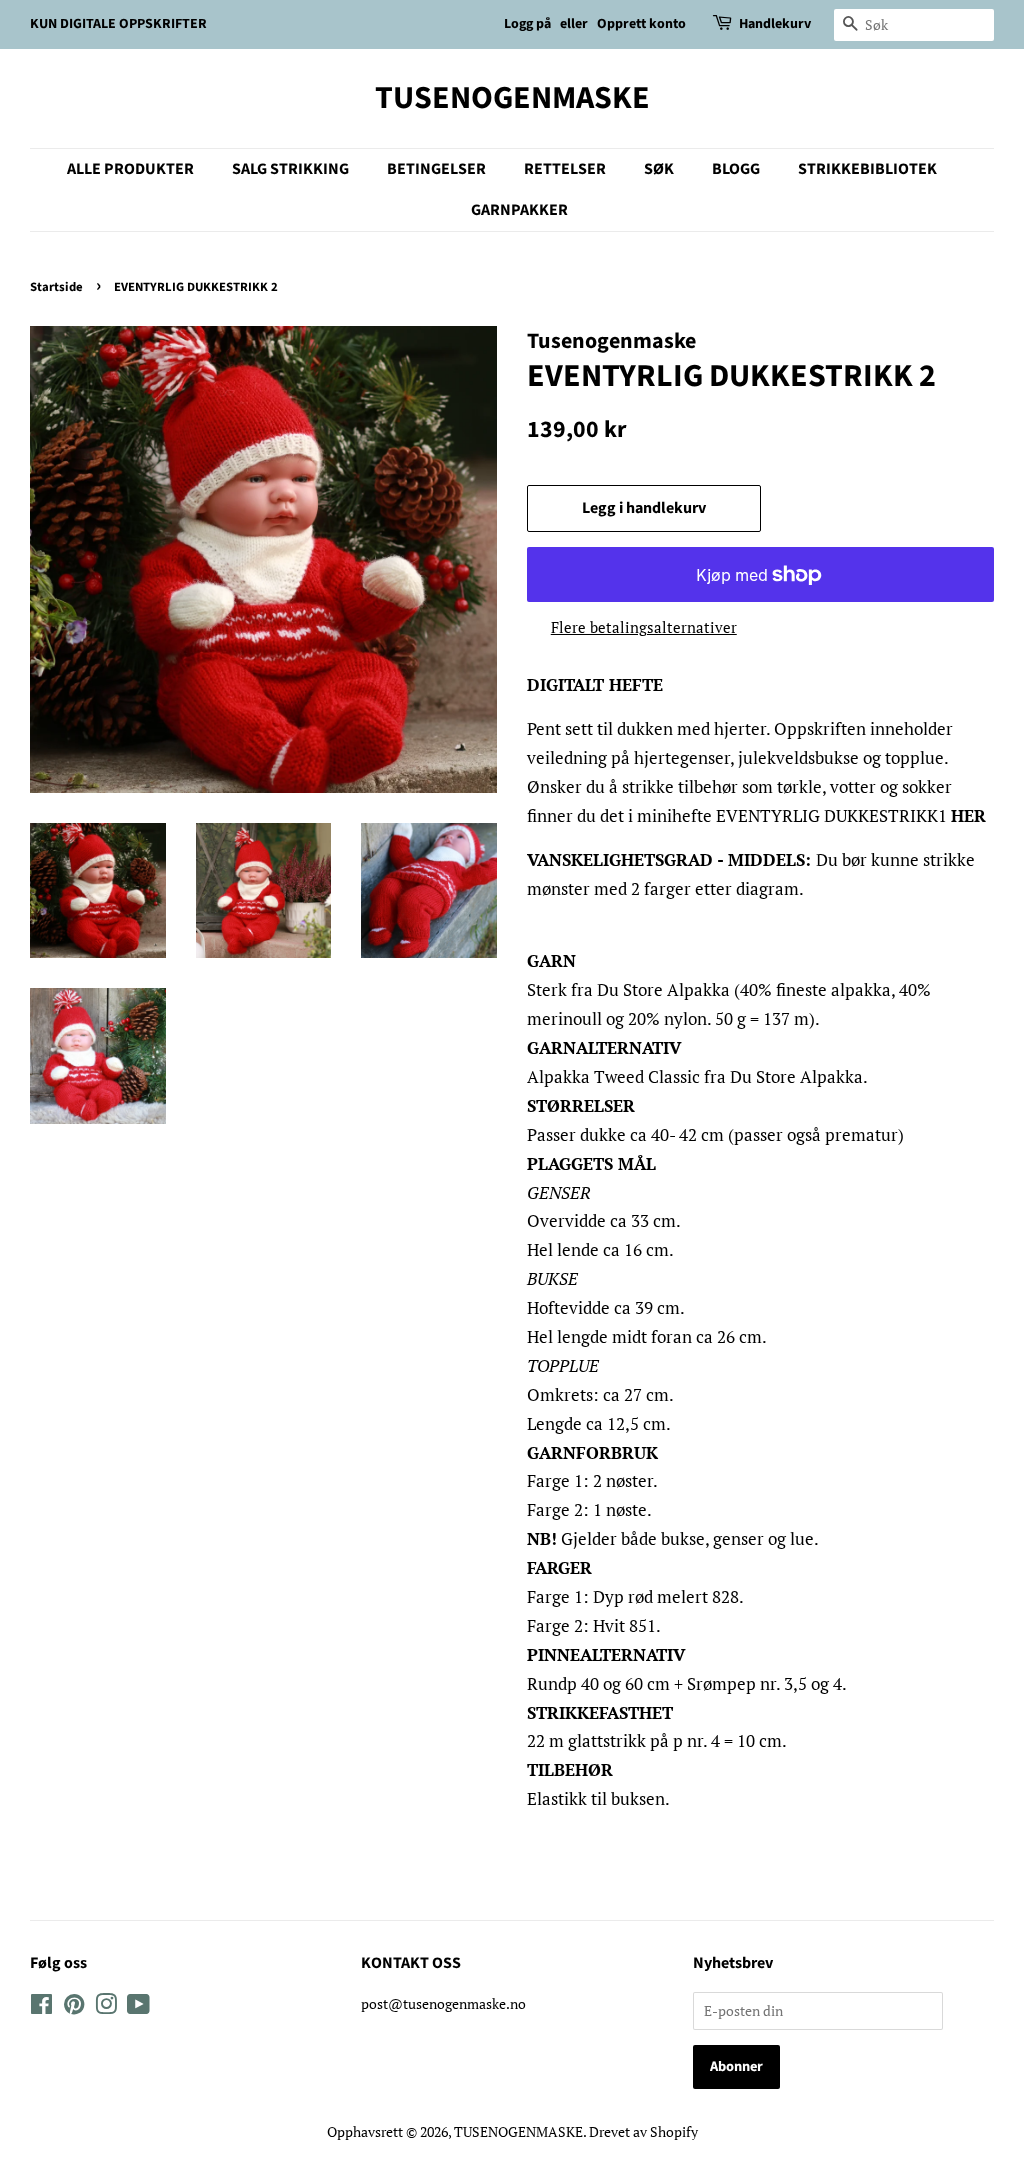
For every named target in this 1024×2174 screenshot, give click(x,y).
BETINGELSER (436, 169)
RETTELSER (565, 169)
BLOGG (736, 169)
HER (968, 815)
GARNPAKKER (519, 210)
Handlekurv (775, 24)
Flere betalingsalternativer (644, 627)
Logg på (527, 24)
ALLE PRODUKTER (130, 169)
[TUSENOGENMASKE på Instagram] (106, 2007)
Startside (56, 287)
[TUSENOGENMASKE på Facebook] (41, 2007)
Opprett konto (641, 24)
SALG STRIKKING (290, 169)
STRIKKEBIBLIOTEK (867, 169)
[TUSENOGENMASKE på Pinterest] (74, 2007)
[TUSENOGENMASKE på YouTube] (138, 2007)
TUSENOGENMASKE (512, 98)
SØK (659, 169)
